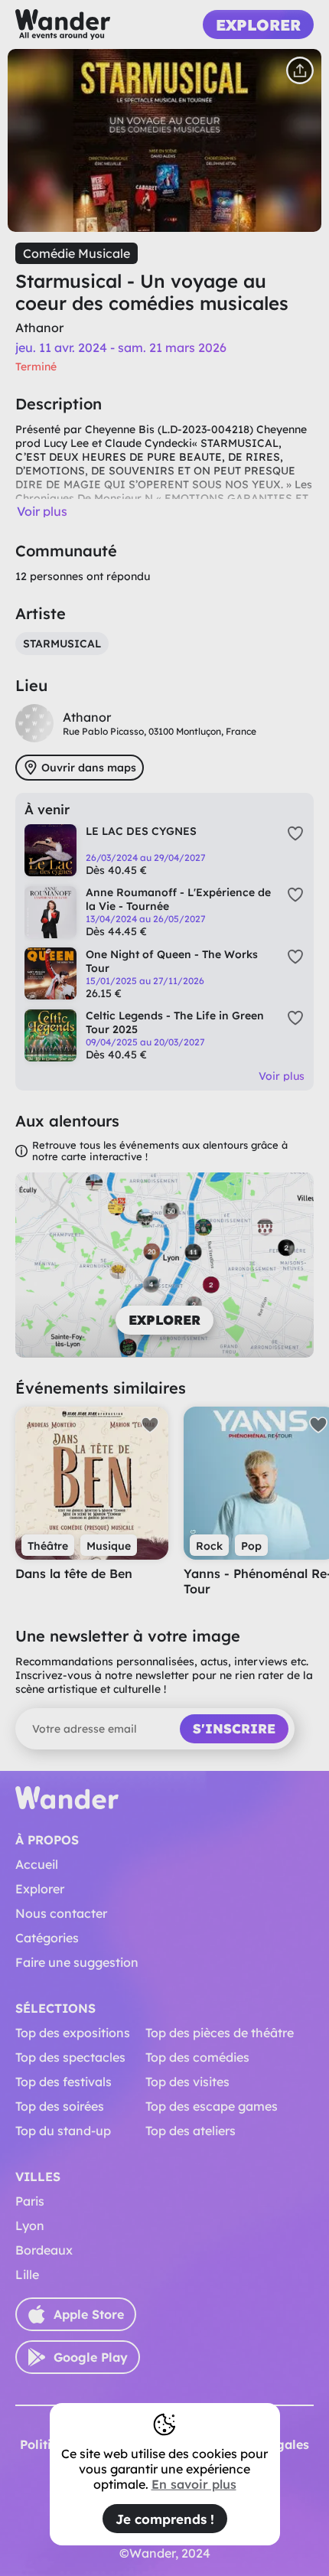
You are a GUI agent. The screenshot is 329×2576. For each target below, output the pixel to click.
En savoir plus (194, 2484)
